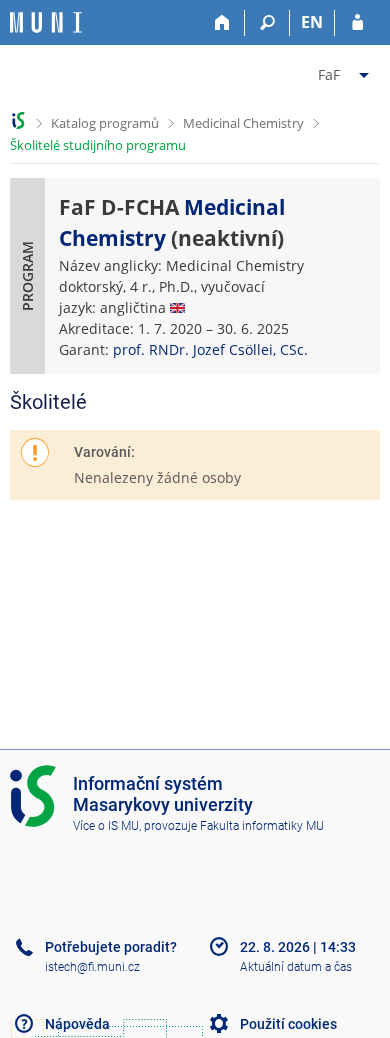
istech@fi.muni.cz (92, 967)
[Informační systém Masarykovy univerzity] (46, 22)
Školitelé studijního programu (98, 145)
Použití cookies (288, 1024)
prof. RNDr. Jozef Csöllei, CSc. (210, 349)
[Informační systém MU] (18, 120)
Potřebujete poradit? (111, 947)
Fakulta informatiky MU (262, 826)
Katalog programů (105, 123)
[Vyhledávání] (267, 23)
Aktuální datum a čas (296, 967)
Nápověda (77, 1024)
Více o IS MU (106, 826)
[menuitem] (346, 71)
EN (312, 22)
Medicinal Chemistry (243, 123)
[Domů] (222, 23)
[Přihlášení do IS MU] (357, 23)
